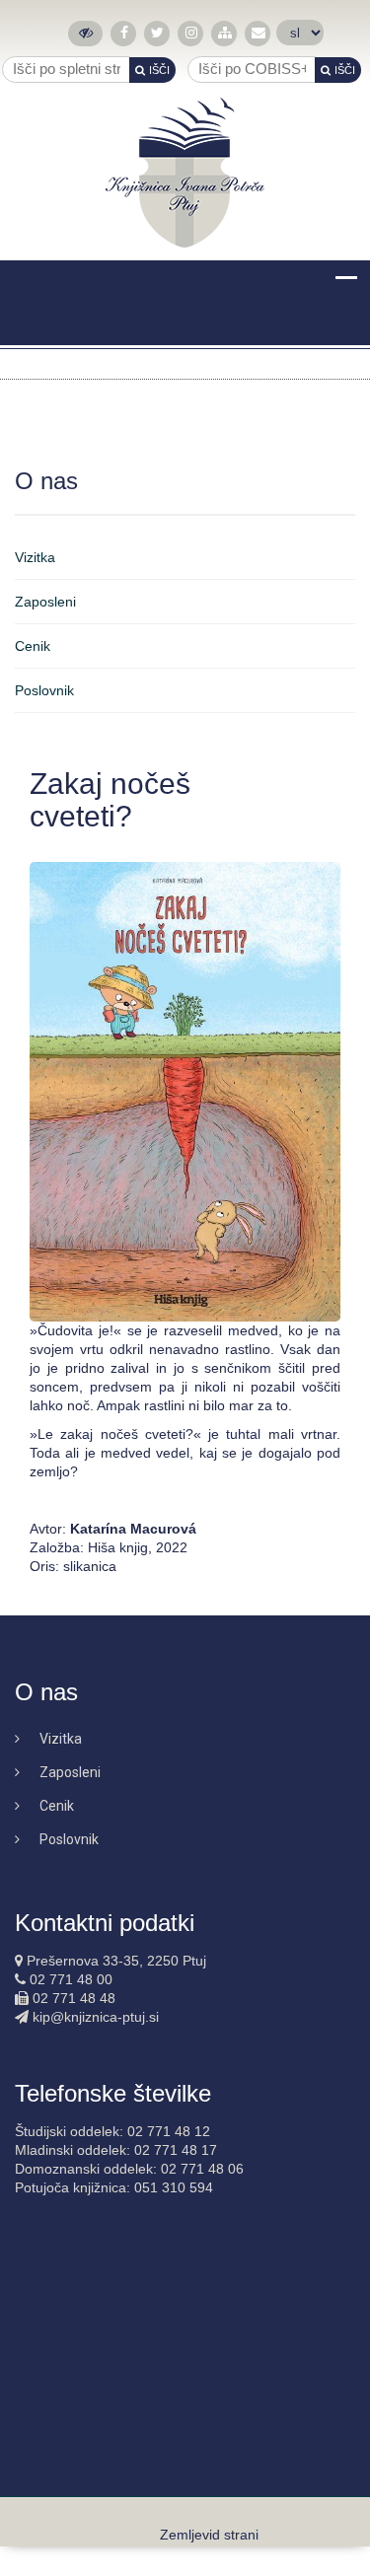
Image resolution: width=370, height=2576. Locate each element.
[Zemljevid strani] (224, 33)
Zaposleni (45, 602)
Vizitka (35, 557)
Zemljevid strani (209, 2535)
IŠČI (159, 70)
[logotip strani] (185, 173)
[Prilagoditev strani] (85, 33)
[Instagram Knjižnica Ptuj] (191, 33)
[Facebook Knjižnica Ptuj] (124, 33)
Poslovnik (44, 690)
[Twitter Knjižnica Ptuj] (157, 33)
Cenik (33, 646)
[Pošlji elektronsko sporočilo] (258, 33)
